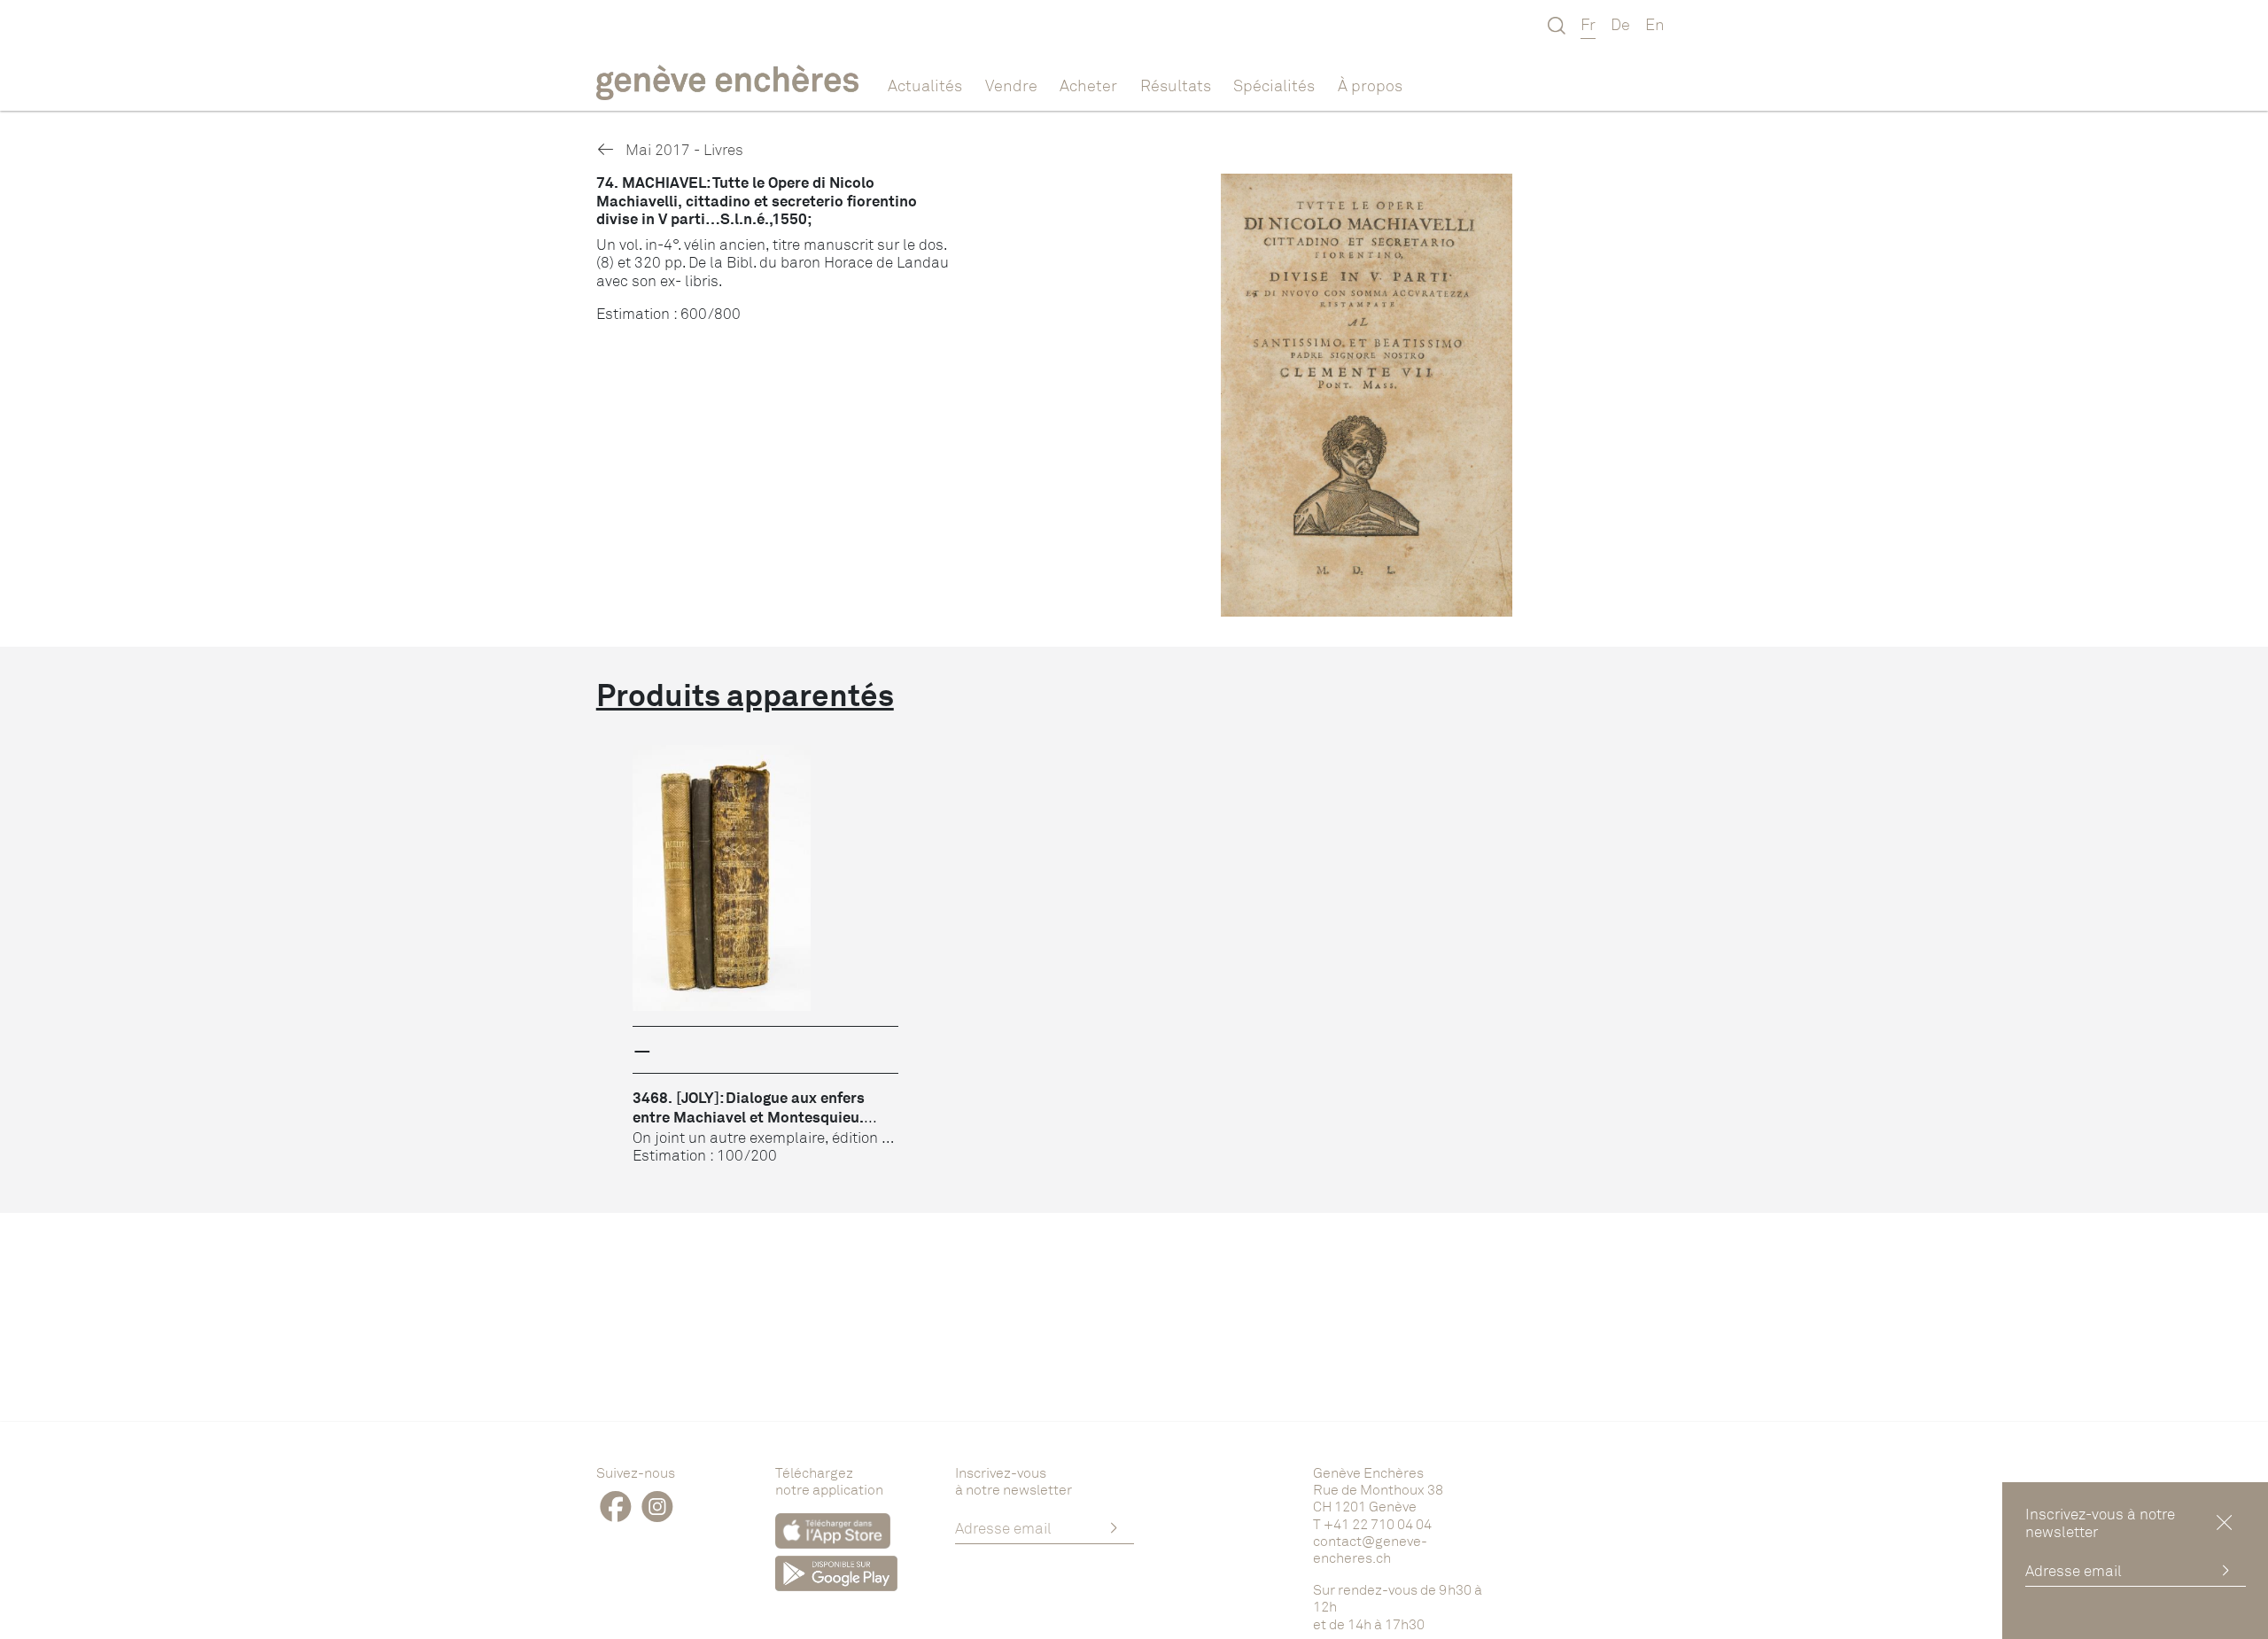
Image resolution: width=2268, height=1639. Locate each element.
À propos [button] (1370, 85)
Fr (1588, 24)
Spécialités (1274, 85)
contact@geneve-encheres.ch (1370, 1549)
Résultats (1176, 85)
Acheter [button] (1088, 85)
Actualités (925, 85)
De (1620, 24)
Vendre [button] (1011, 85)
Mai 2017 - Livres (683, 149)
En (1655, 24)
